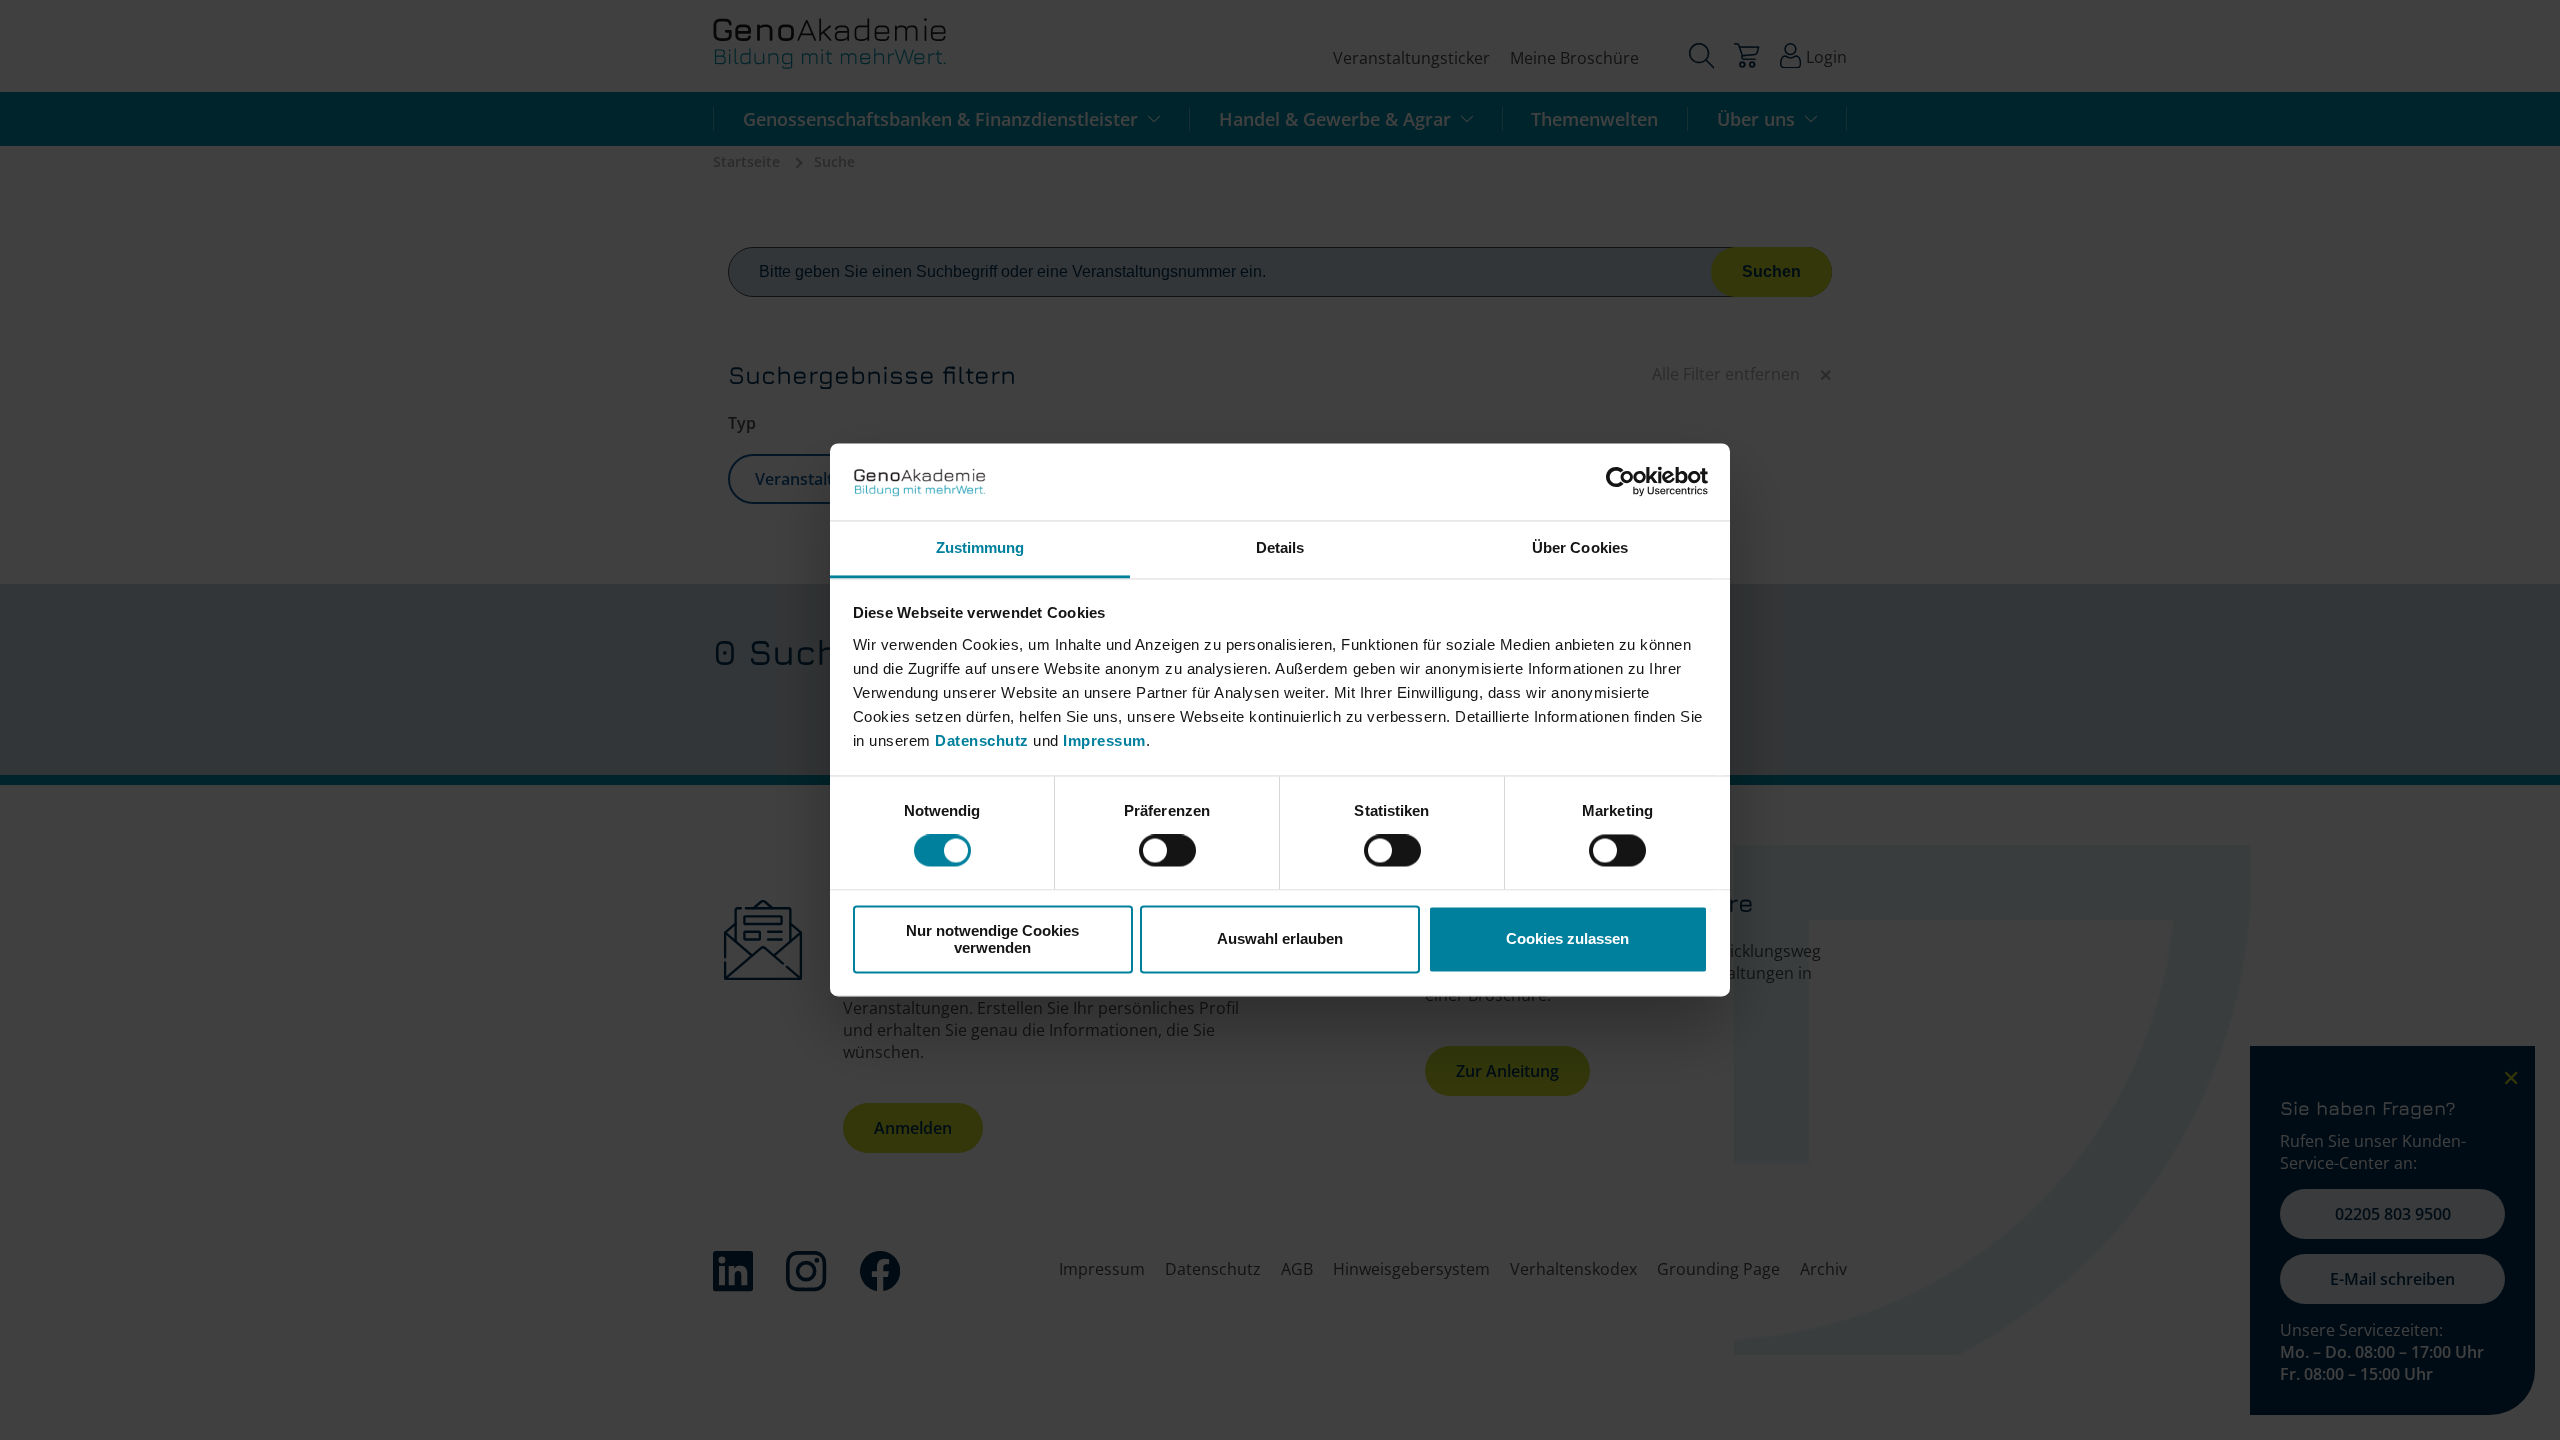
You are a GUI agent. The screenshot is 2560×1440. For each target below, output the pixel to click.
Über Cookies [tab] (1580, 547)
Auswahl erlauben (1280, 939)
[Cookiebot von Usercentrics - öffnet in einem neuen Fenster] (1620, 482)
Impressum (1104, 740)
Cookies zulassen (1567, 939)
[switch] (1167, 851)
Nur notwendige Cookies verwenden (992, 939)
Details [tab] (1280, 547)
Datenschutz (984, 740)
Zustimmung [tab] (980, 547)
